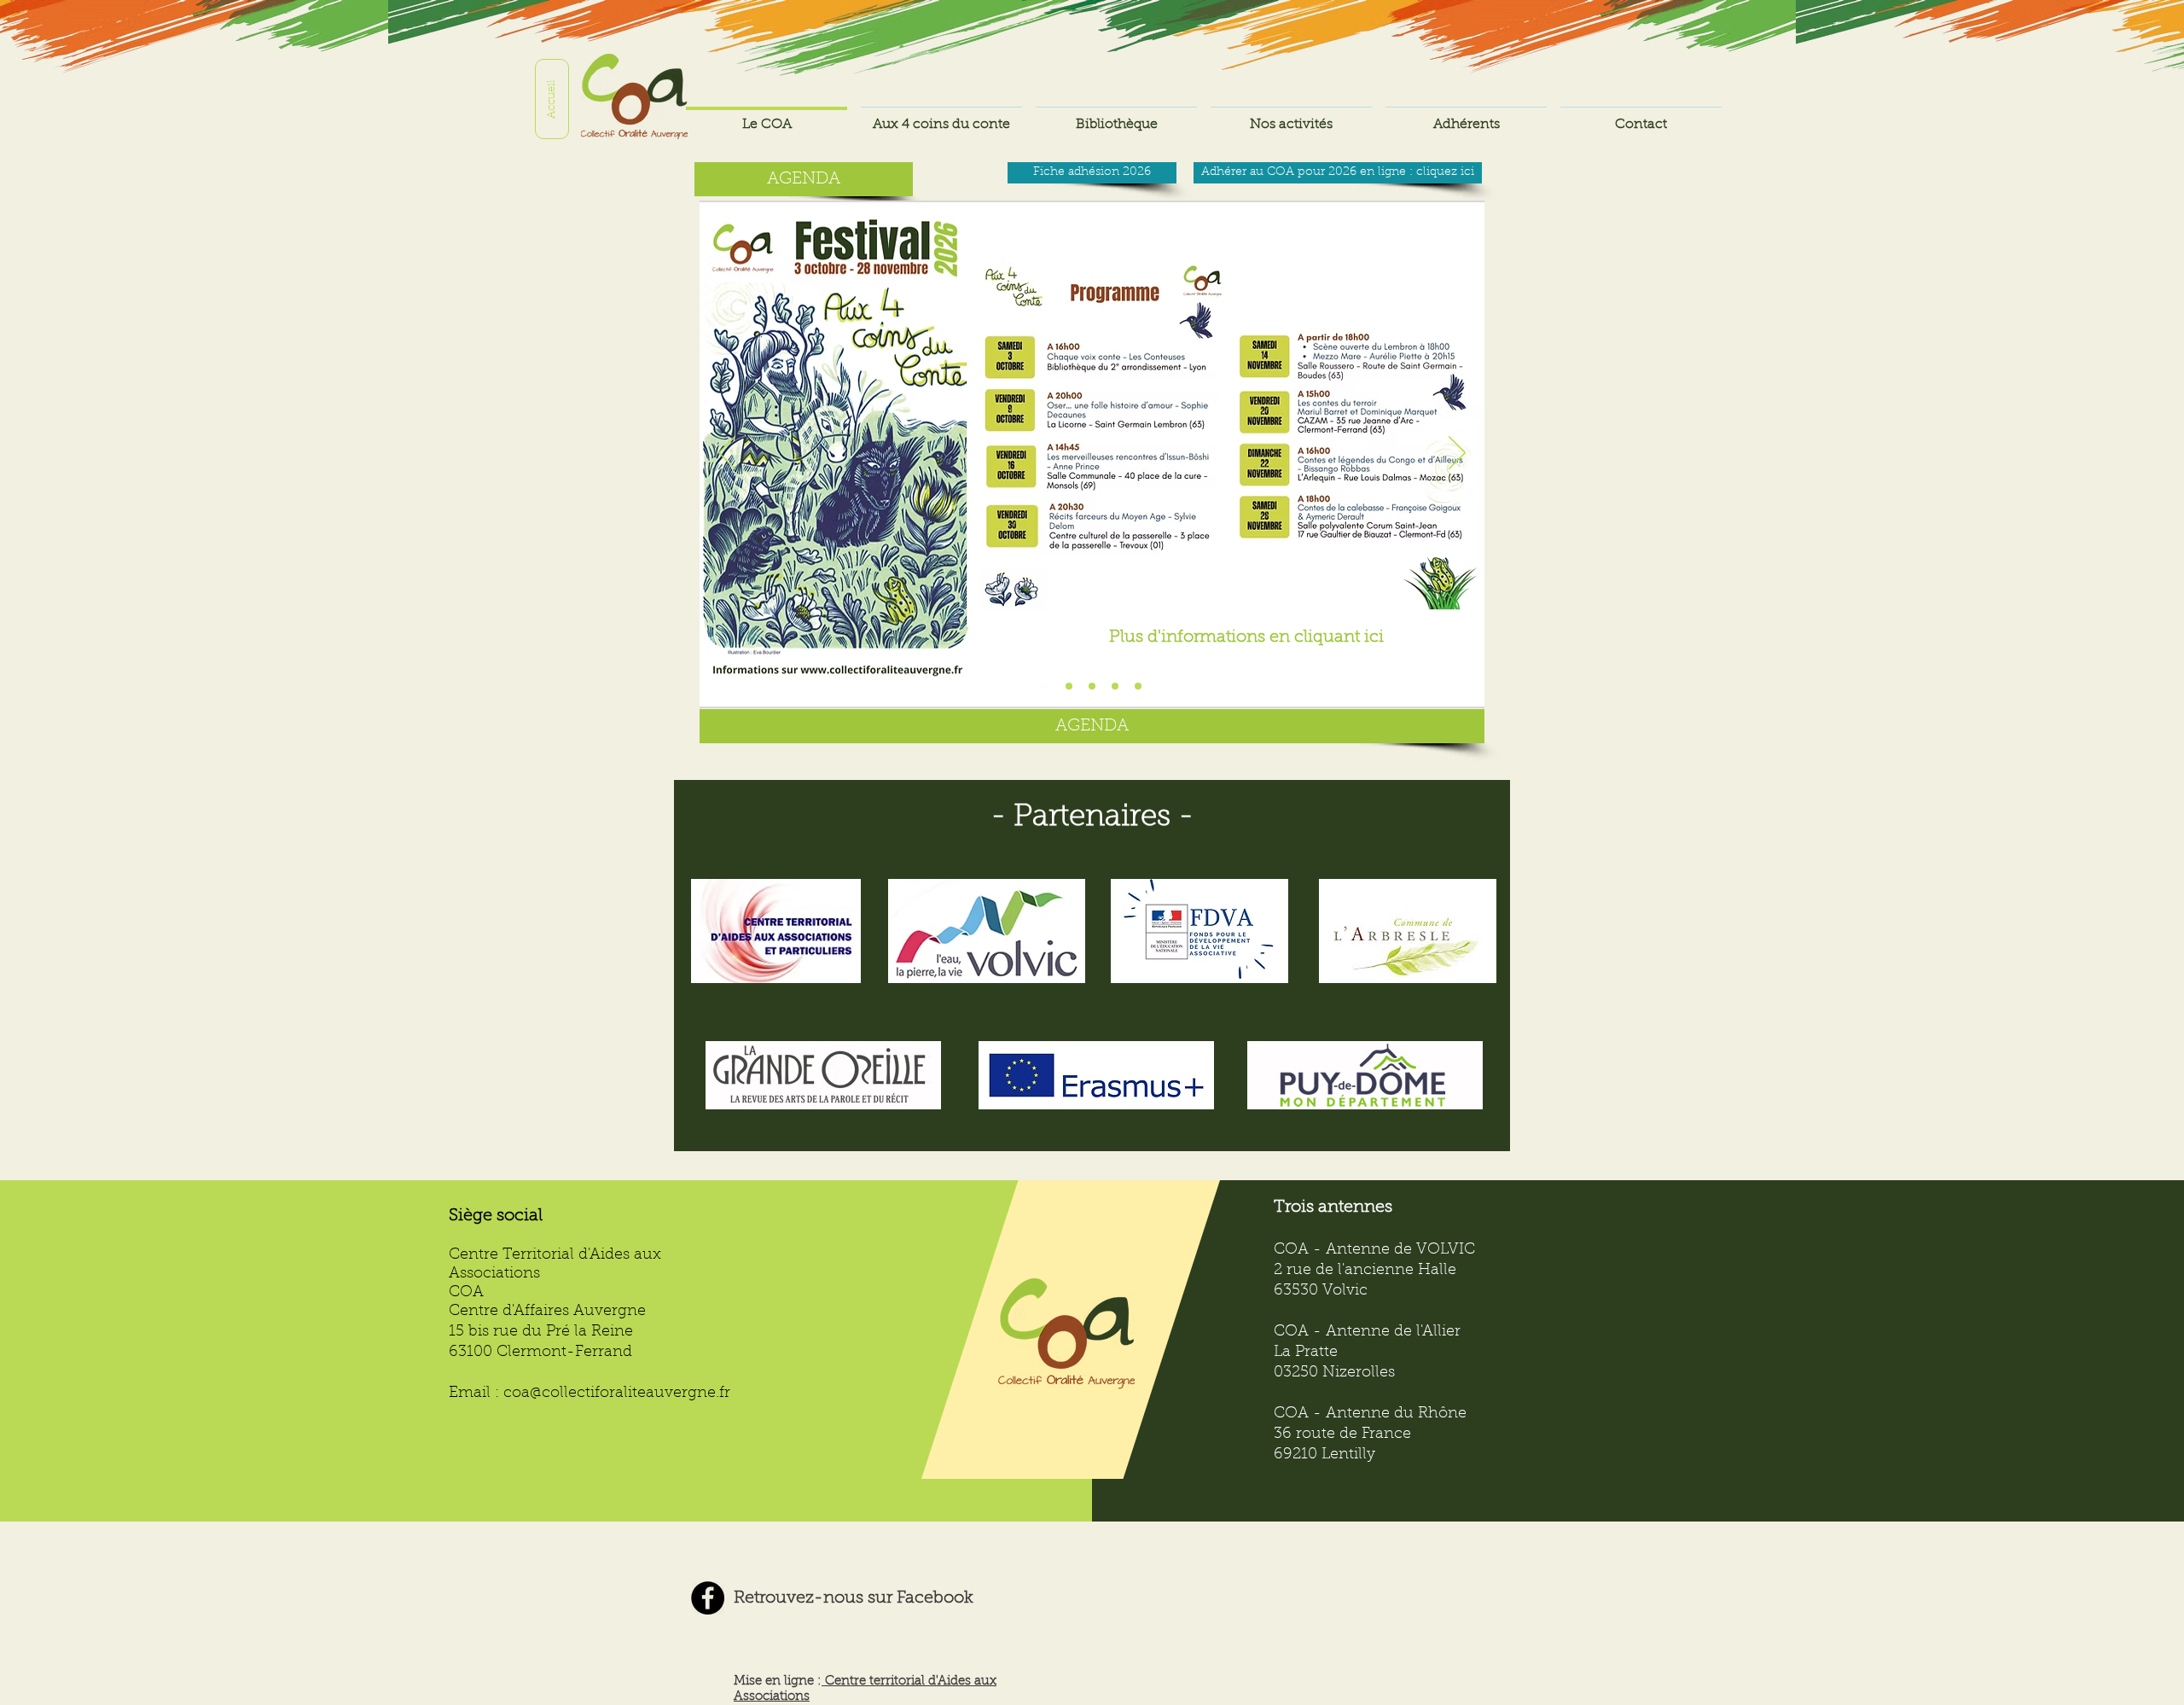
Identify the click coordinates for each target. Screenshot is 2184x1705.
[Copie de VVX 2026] (1069, 686)
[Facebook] (708, 1598)
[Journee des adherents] (1092, 686)
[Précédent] (727, 454)
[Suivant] (1457, 454)
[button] (1466, 117)
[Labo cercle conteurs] (1138, 686)
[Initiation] (1115, 686)
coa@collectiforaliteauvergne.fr (617, 1394)
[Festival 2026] (1046, 686)
